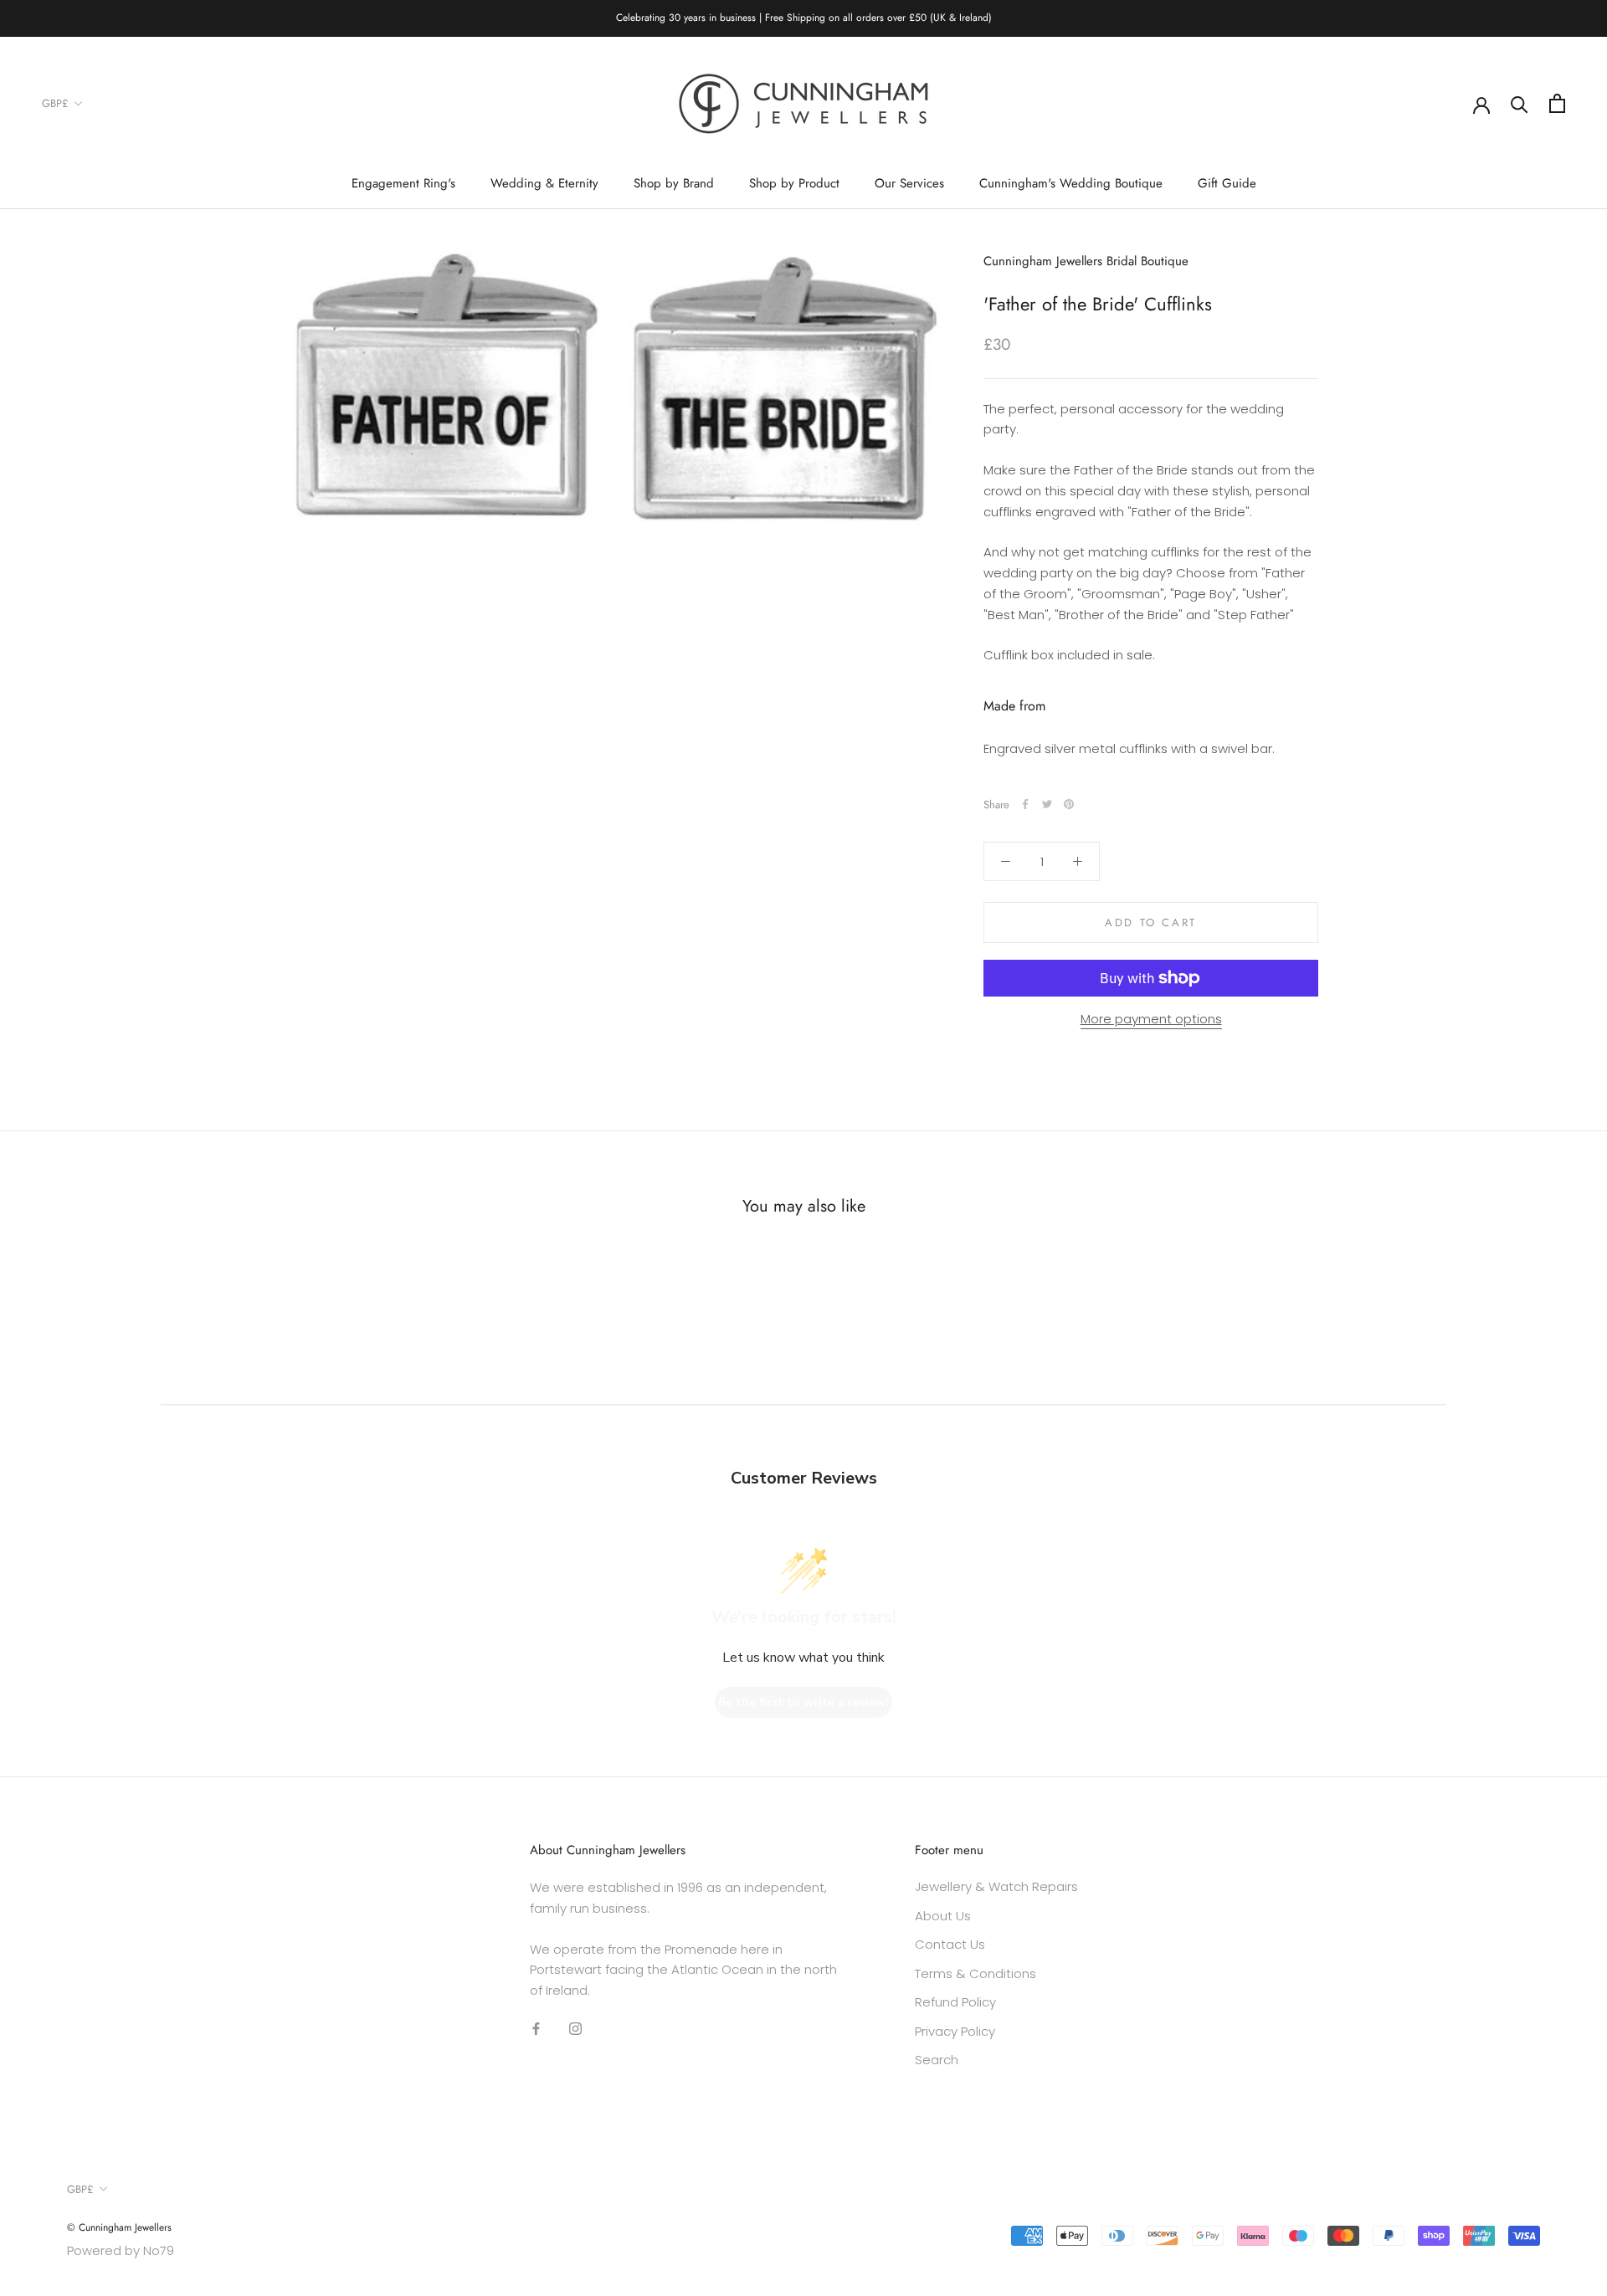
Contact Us (950, 1944)
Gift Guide (1227, 183)
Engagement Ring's (403, 183)
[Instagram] (575, 2029)
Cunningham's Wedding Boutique (1071, 183)
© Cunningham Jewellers (119, 2227)
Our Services (909, 183)
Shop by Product (794, 183)
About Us (943, 1916)
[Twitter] (1047, 804)
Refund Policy (955, 2002)
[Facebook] (1025, 804)
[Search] (1520, 103)
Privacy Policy (955, 2031)
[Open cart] (1557, 103)
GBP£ (55, 103)
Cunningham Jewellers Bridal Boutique (1086, 261)
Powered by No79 (121, 2250)
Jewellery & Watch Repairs (996, 1886)
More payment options (1151, 1019)
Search (937, 2060)
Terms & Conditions (975, 1973)
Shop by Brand (674, 183)
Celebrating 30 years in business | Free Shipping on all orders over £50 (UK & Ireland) (804, 18)
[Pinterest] (1069, 804)
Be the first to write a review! (803, 1702)
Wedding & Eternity (544, 183)
